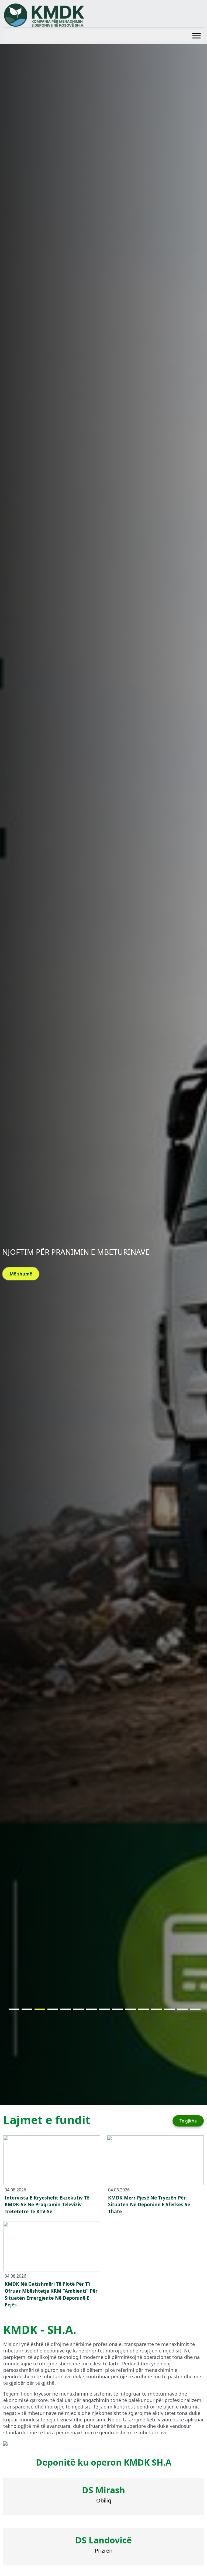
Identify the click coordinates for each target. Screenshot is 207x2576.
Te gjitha (188, 2121)
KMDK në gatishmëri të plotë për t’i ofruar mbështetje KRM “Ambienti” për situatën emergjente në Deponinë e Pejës (51, 2294)
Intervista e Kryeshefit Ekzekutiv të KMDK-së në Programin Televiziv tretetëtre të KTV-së (47, 2205)
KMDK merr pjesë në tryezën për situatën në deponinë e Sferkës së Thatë (149, 2205)
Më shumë (21, 1274)
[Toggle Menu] (196, 36)
